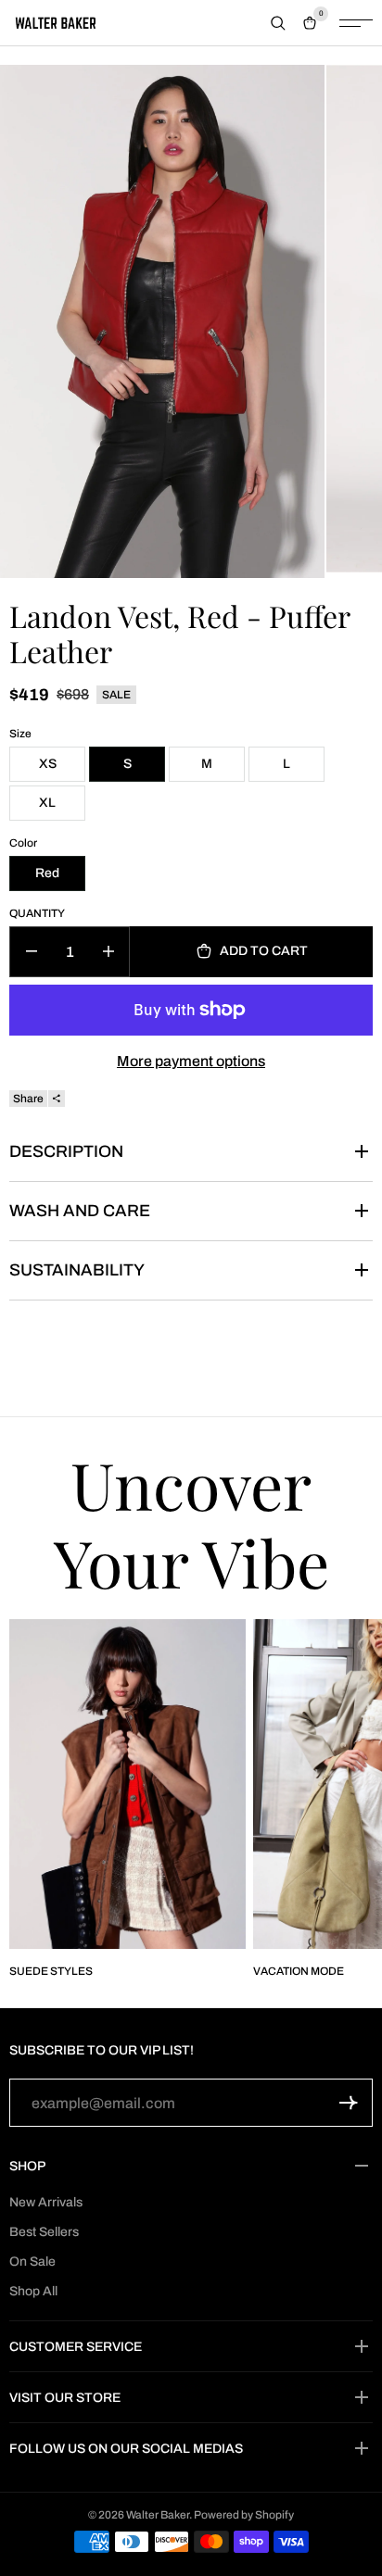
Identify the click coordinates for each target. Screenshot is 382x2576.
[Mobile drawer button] (356, 23)
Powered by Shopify (244, 2515)
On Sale (32, 2262)
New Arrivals (46, 2202)
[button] (349, 2103)
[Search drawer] (278, 23)
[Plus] (108, 952)
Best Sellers (44, 2232)
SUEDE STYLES (51, 1971)
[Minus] (31, 952)
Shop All (33, 2291)
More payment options (191, 1061)
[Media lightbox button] (162, 321)
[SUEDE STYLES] (127, 1784)
